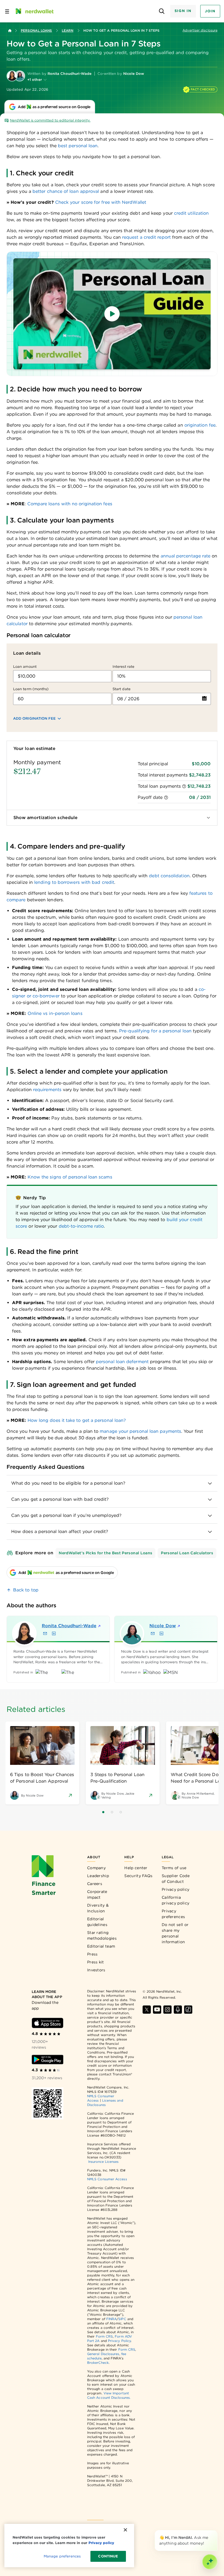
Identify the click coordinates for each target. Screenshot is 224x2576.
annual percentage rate (186, 556)
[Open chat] (210, 2562)
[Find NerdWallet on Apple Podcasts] (178, 2010)
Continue (108, 2556)
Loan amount (25, 667)
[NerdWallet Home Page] (34, 11)
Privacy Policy (119, 2341)
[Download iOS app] (48, 2023)
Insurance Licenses (103, 2162)
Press (92, 1954)
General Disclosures (103, 2354)
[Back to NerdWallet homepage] (10, 31)
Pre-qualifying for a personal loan (155, 1031)
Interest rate (123, 667)
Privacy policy (176, 1889)
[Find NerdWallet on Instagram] (167, 2010)
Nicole (163, 1626)
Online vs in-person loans (55, 1013)
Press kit (96, 1962)
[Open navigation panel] (7, 11)
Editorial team (101, 1946)
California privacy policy (176, 1900)
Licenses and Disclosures (105, 2103)
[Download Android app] (48, 2060)
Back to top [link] (26, 1590)
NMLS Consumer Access (107, 2179)
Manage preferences (62, 2556)
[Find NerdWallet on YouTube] (157, 2010)
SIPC (122, 2319)
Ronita (64, 1626)
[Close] (216, 2531)
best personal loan (77, 146)
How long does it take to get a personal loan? (76, 1420)
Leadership (98, 1876)
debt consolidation (169, 876)
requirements (47, 1090)
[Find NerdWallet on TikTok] (188, 2010)
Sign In (183, 11)
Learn (67, 30)
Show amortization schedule (45, 818)
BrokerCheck (98, 2363)
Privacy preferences (173, 1914)
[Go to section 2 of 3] (112, 1812)
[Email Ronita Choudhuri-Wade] (45, 1633)
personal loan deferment (122, 1362)
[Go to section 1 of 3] (103, 1812)
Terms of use (174, 1868)
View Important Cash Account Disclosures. (109, 2395)
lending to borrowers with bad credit (73, 882)
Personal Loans (36, 30)
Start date (122, 689)
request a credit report (146, 237)
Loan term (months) (31, 689)
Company (96, 1868)
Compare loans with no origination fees (69, 504)
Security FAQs (138, 1876)
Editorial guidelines (97, 1922)
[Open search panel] (162, 11)
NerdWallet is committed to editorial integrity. (50, 120)
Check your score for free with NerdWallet (100, 202)
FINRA (111, 2319)
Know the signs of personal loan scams (70, 1177)
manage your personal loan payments (140, 1431)
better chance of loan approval (65, 191)
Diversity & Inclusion (98, 1908)
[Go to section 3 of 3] (121, 1812)
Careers (95, 1884)
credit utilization (191, 213)
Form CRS (104, 2336)
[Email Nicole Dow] (153, 1633)
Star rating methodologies (102, 1935)
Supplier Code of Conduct (176, 1879)
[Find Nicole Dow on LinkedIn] (161, 1633)
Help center (136, 1868)
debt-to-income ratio (81, 1226)
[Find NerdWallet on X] (147, 2010)
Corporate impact (97, 1894)
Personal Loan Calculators (187, 1553)
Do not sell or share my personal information (175, 1933)
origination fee (199, 425)
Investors (96, 1970)
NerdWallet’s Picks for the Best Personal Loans (105, 1553)
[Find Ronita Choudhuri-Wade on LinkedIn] (54, 1633)
